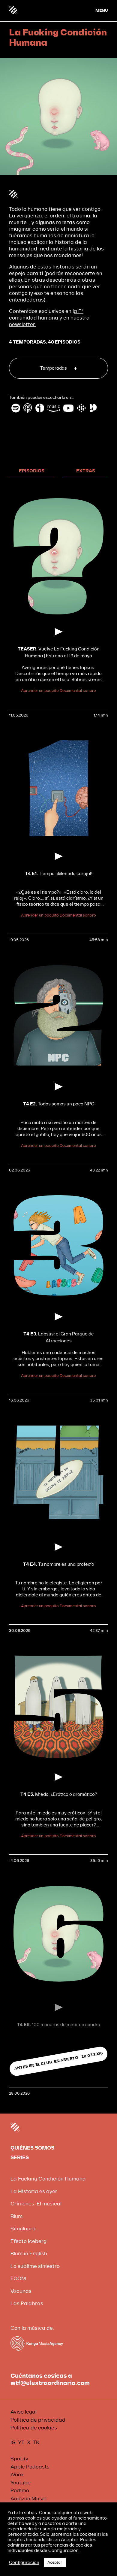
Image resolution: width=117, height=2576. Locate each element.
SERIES (20, 2158)
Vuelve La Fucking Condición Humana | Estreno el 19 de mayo (59, 652)
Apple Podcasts (30, 2467)
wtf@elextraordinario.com (50, 2383)
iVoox (17, 2475)
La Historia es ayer (34, 2191)
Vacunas (21, 2291)
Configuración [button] (24, 2562)
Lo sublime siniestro (35, 2266)
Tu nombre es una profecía (59, 1564)
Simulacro (23, 2229)
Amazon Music (28, 2499)
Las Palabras (27, 2303)
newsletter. (22, 324)
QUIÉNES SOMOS (32, 2148)
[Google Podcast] (81, 408)
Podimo (20, 2491)
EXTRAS (86, 471)
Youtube (21, 2483)
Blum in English (29, 2254)
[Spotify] (16, 408)
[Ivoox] (40, 408)
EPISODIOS (32, 471)
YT (21, 2443)
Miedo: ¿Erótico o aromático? (59, 1794)
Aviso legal (24, 2412)
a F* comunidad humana (46, 315)
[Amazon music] (54, 408)
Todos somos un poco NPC (59, 1104)
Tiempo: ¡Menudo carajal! (59, 874)
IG (13, 2443)
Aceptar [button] (55, 2562)
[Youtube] (68, 408)
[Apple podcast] (28, 408)
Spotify (19, 2459)
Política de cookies (34, 2428)
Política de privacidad (38, 2420)
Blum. (17, 2216)
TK (36, 2443)
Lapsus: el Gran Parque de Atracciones (59, 1337)
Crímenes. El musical (36, 2204)
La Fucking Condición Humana (48, 2179)
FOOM (18, 2279)
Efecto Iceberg (28, 2241)
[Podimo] (93, 408)
